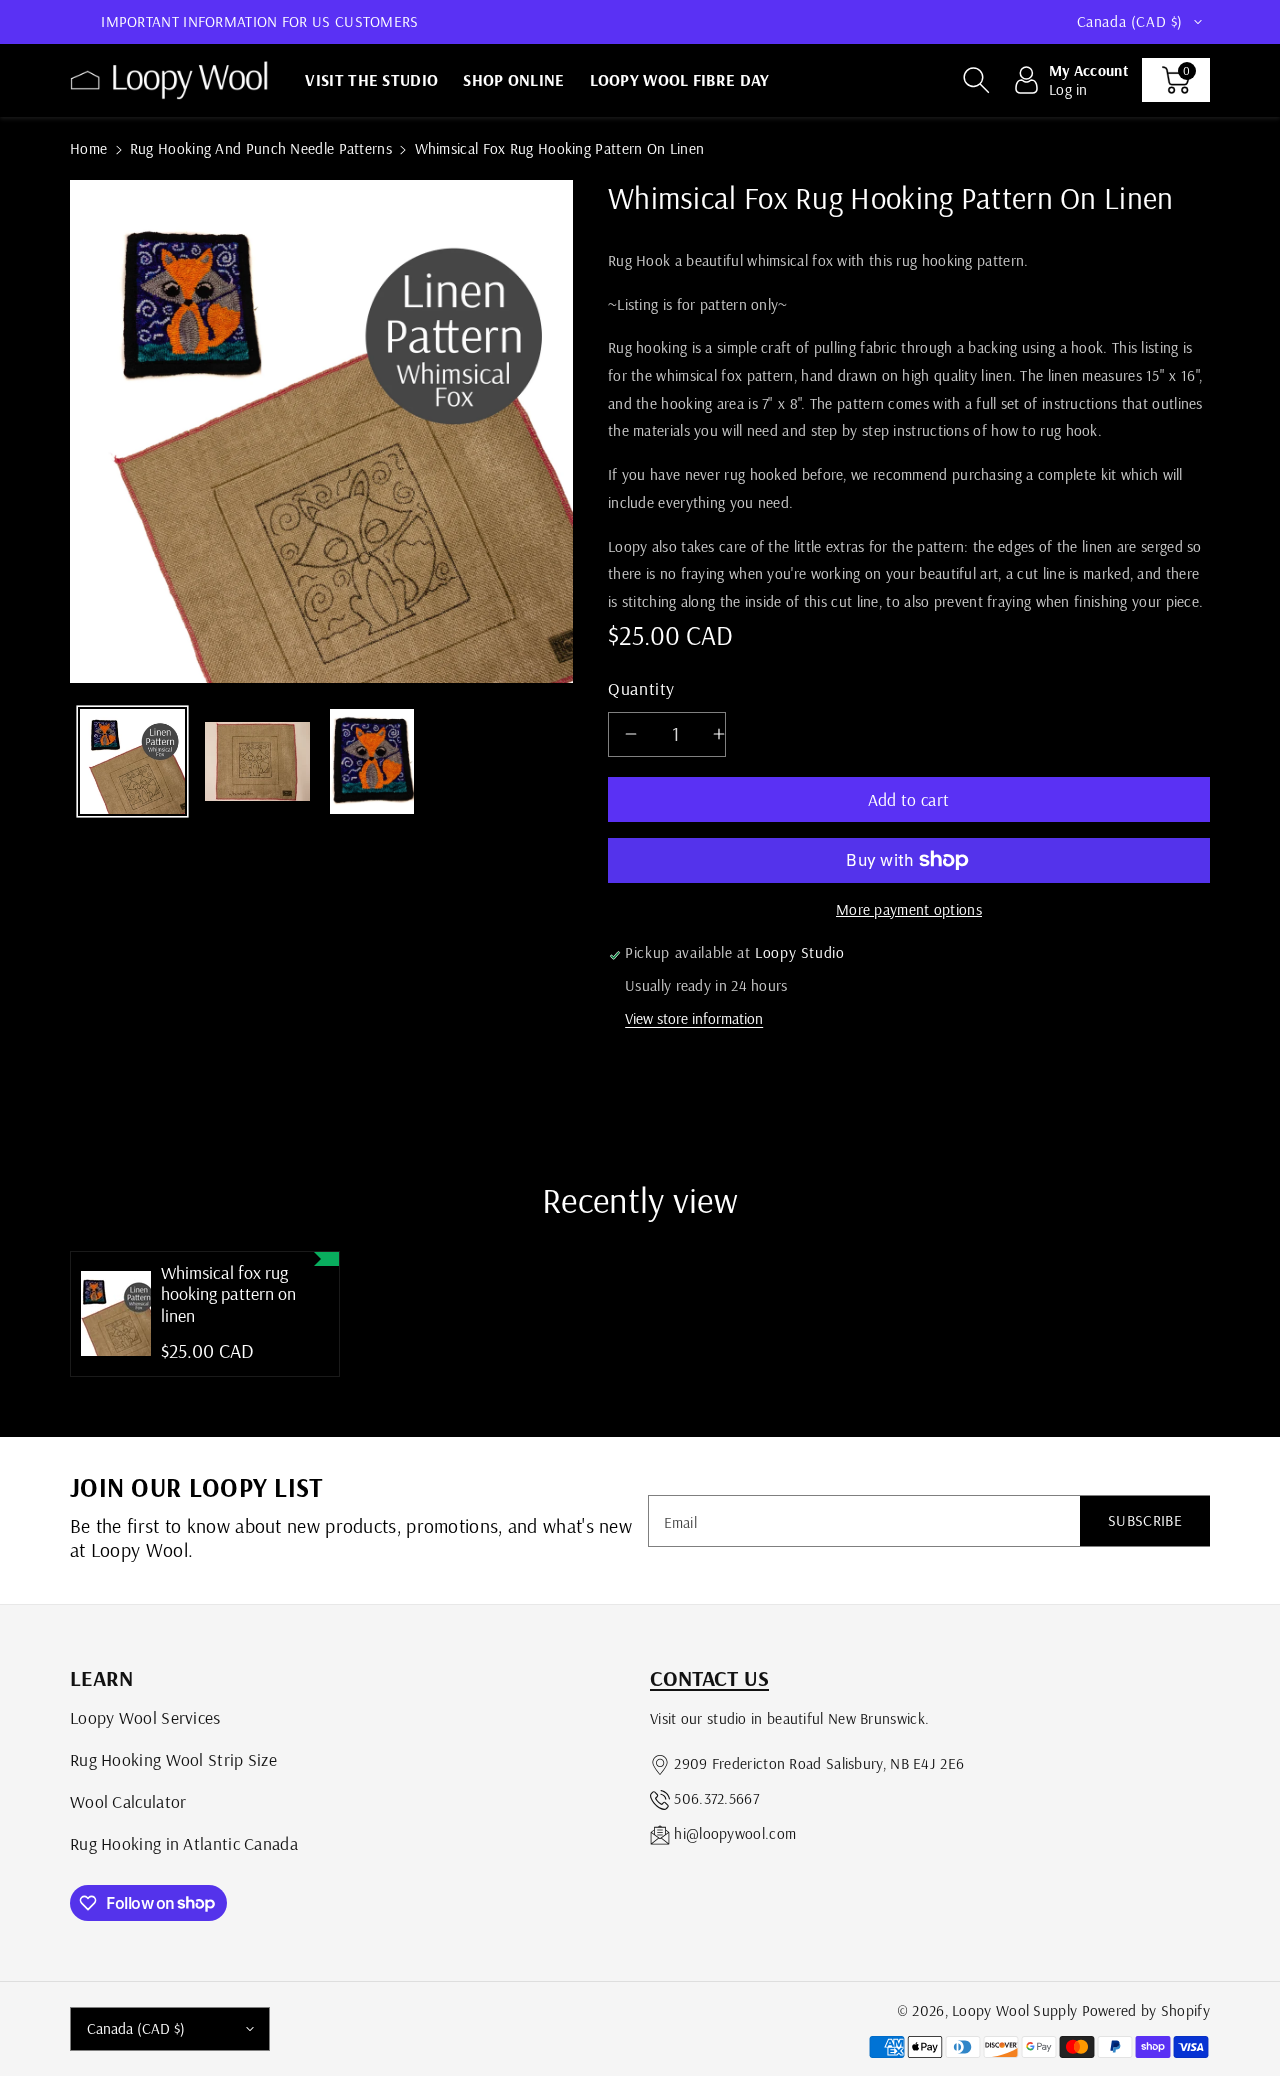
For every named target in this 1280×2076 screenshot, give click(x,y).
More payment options (909, 909)
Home (88, 148)
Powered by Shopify (1146, 2010)
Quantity (641, 688)
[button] (976, 80)
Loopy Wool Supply (1014, 2010)
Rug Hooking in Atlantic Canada (184, 1843)
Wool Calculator (128, 1801)
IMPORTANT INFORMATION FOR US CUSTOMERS (259, 21)
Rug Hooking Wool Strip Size (173, 1759)
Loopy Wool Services (145, 1717)
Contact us (709, 1678)
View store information (694, 1018)
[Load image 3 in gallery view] (372, 761)
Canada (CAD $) (136, 2028)
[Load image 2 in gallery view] (257, 761)
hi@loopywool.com (735, 1833)
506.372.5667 (716, 1798)
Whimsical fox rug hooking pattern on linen (228, 1294)
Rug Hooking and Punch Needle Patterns (261, 148)
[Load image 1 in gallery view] (132, 761)
